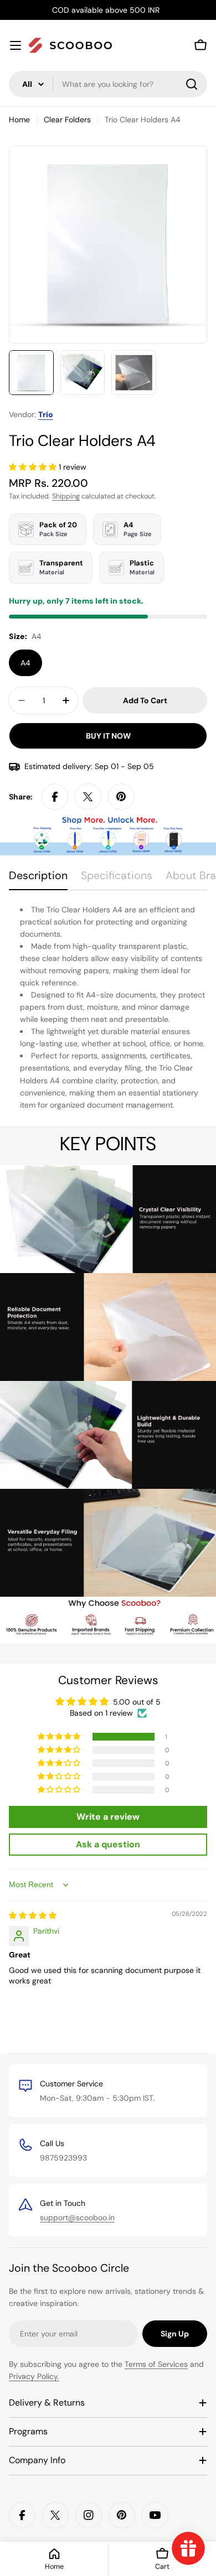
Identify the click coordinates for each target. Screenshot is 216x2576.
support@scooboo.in (77, 2217)
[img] (33, 1915)
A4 (25, 663)
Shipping (66, 496)
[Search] (192, 84)
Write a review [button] (108, 1817)
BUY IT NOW (108, 736)
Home (19, 120)
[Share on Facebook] (55, 797)
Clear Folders (67, 120)
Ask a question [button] (108, 1844)
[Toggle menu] (16, 45)
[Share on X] (88, 797)
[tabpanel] (108, 1007)
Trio (46, 414)
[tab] (38, 879)
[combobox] (108, 84)
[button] (34, 467)
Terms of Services (156, 2364)
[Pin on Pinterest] (121, 797)
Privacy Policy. (34, 2376)
